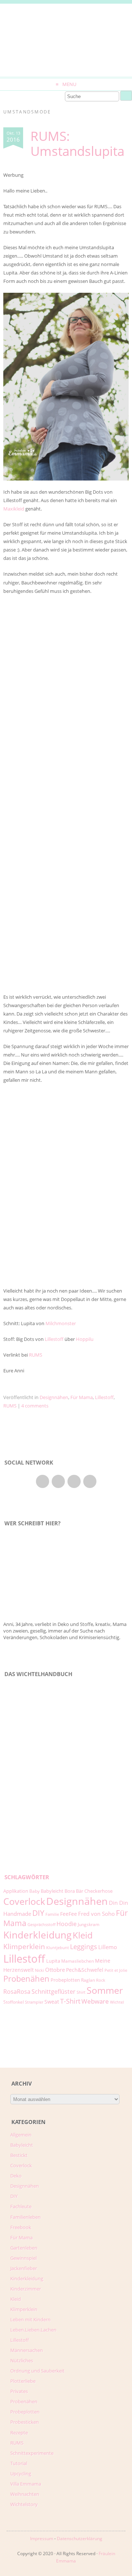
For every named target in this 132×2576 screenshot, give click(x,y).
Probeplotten (65, 1980)
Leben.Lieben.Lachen (33, 2330)
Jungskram (89, 1924)
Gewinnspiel (23, 2258)
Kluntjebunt (58, 1948)
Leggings (84, 1947)
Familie (52, 1914)
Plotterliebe (23, 2381)
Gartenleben (24, 2248)
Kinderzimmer (26, 2289)
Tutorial (19, 2463)
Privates (19, 2391)
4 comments (35, 1406)
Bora (70, 1891)
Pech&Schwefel (85, 1970)
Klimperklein (24, 1946)
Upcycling (21, 2474)
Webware (95, 2001)
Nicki (39, 1970)
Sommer (105, 1990)
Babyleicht (52, 1891)
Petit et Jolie (116, 1970)
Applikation (16, 1891)
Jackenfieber (24, 2268)
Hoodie (67, 1924)
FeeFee (69, 1914)
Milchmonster (60, 1323)
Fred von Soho (96, 1914)
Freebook (21, 2227)
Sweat (52, 2002)
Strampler (34, 2002)
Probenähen (26, 1979)
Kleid (83, 1935)
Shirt (81, 1992)
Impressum (42, 2538)
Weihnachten (25, 2494)
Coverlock (24, 1901)
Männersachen (27, 2350)
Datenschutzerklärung (80, 2538)
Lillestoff (54, 1339)
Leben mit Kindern (30, 2319)
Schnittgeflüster (54, 1992)
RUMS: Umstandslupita (77, 143)
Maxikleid (14, 509)
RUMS (36, 1355)
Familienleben (25, 2217)
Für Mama (82, 1397)
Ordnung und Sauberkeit (37, 2371)
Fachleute (21, 2206)
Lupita (53, 1961)
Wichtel (117, 2002)
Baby (34, 1891)
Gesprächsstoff (41, 1925)
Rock (101, 1980)
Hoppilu (85, 1339)
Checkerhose (98, 1891)
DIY (38, 1913)
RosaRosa (17, 1991)
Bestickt (19, 2155)
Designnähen (54, 1397)
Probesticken (25, 2422)
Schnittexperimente (32, 2453)
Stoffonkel (14, 2002)
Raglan (88, 1980)
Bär (80, 1891)
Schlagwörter (27, 1877)
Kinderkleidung (37, 1935)
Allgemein (21, 2135)
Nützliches (22, 2360)
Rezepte (19, 2433)
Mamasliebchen (78, 1961)
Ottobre (55, 1970)
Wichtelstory (24, 2504)
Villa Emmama (26, 2484)
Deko (16, 2176)
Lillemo (108, 1947)
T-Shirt (70, 2001)
